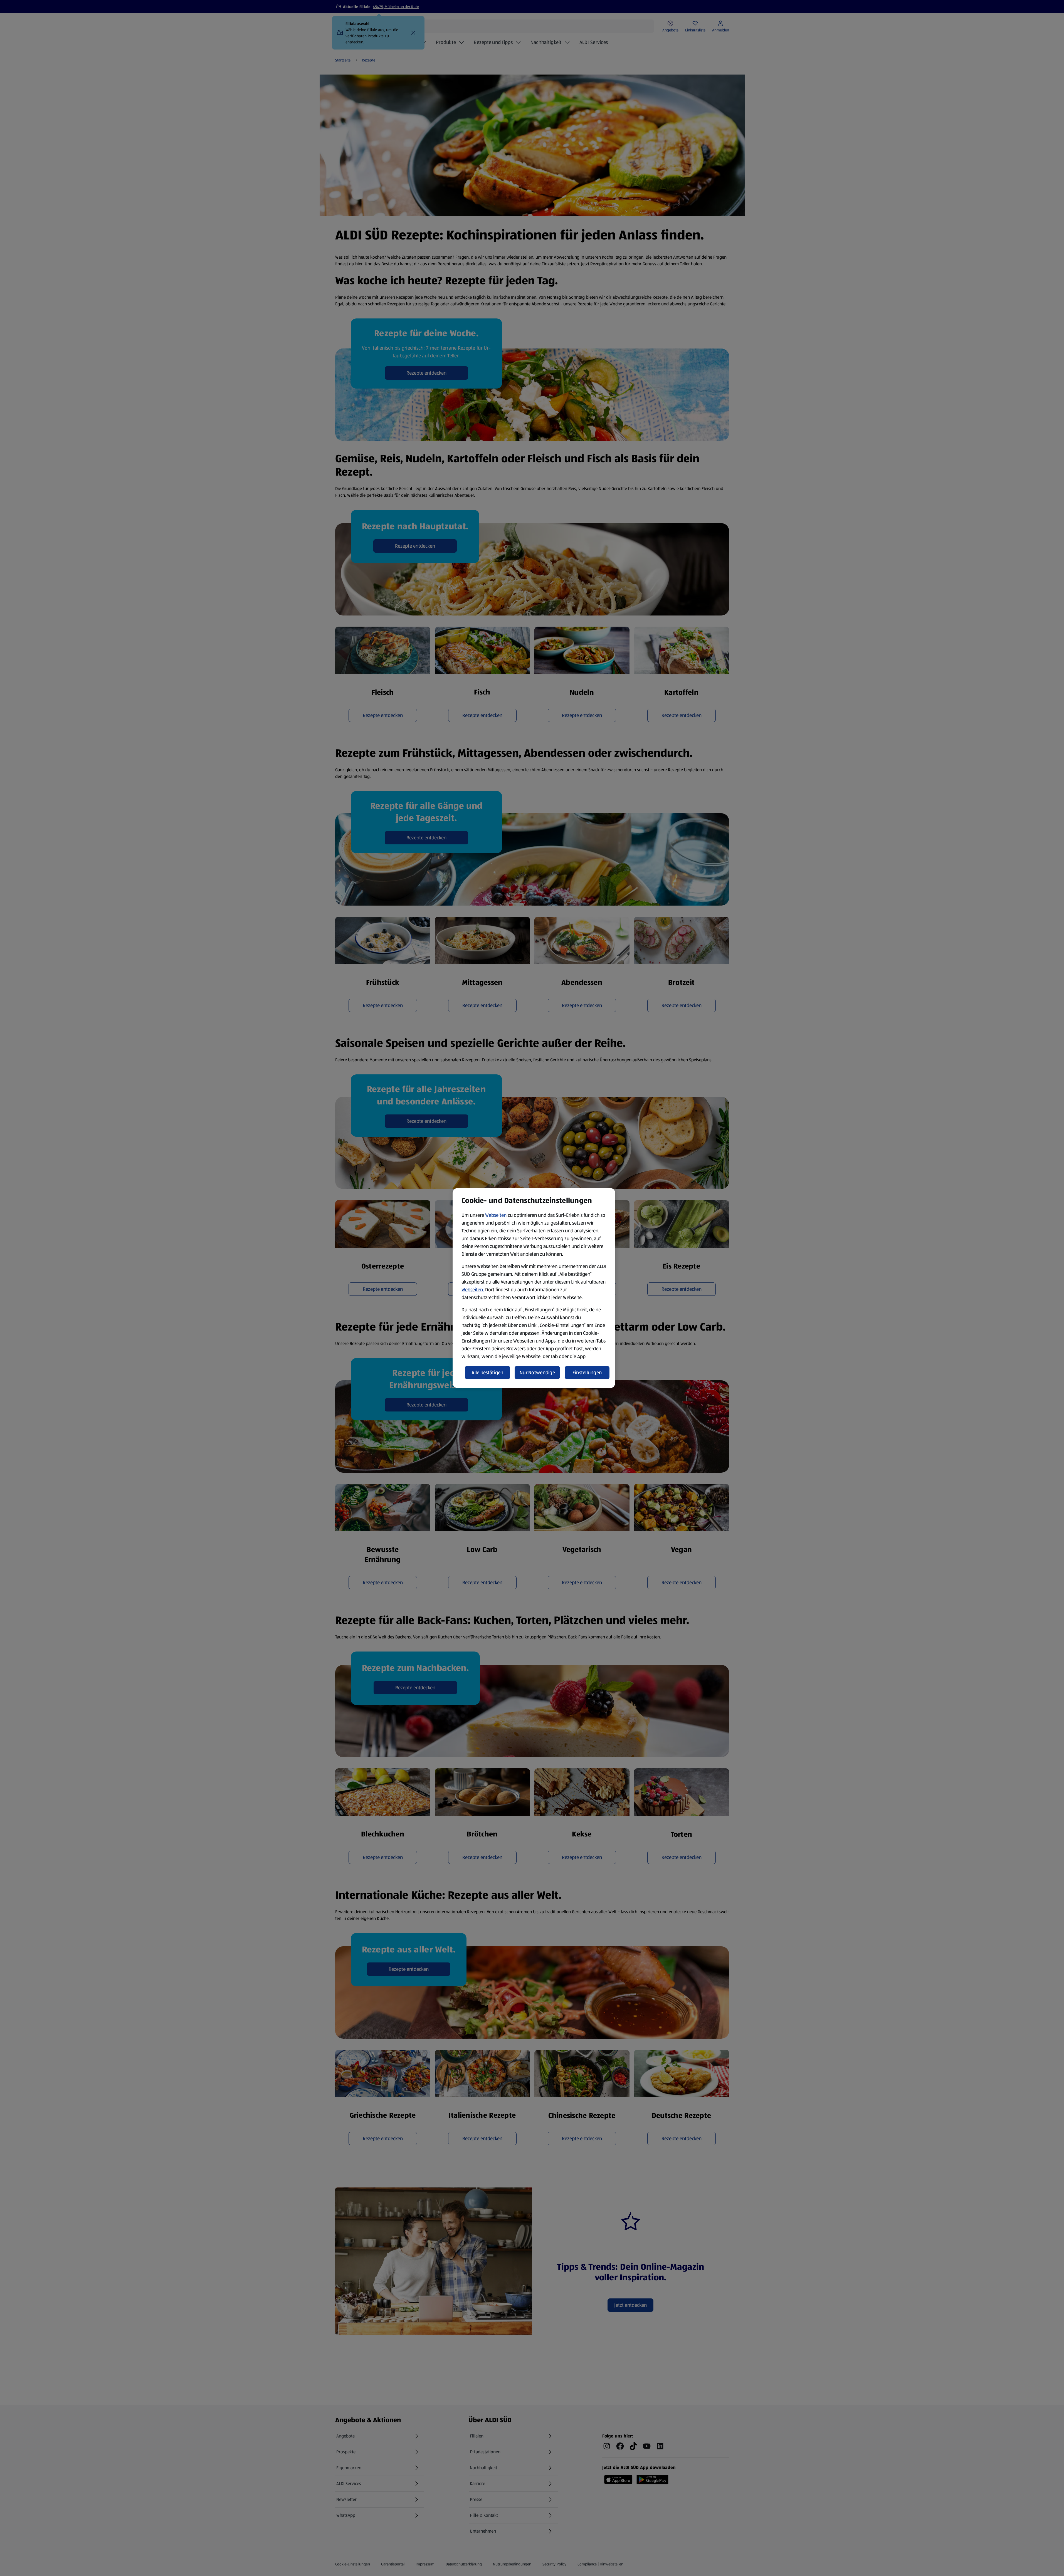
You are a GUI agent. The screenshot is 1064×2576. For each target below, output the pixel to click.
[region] (534, 1288)
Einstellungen (587, 1373)
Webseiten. (473, 1290)
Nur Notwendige (537, 1373)
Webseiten (496, 1215)
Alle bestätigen (487, 1373)
